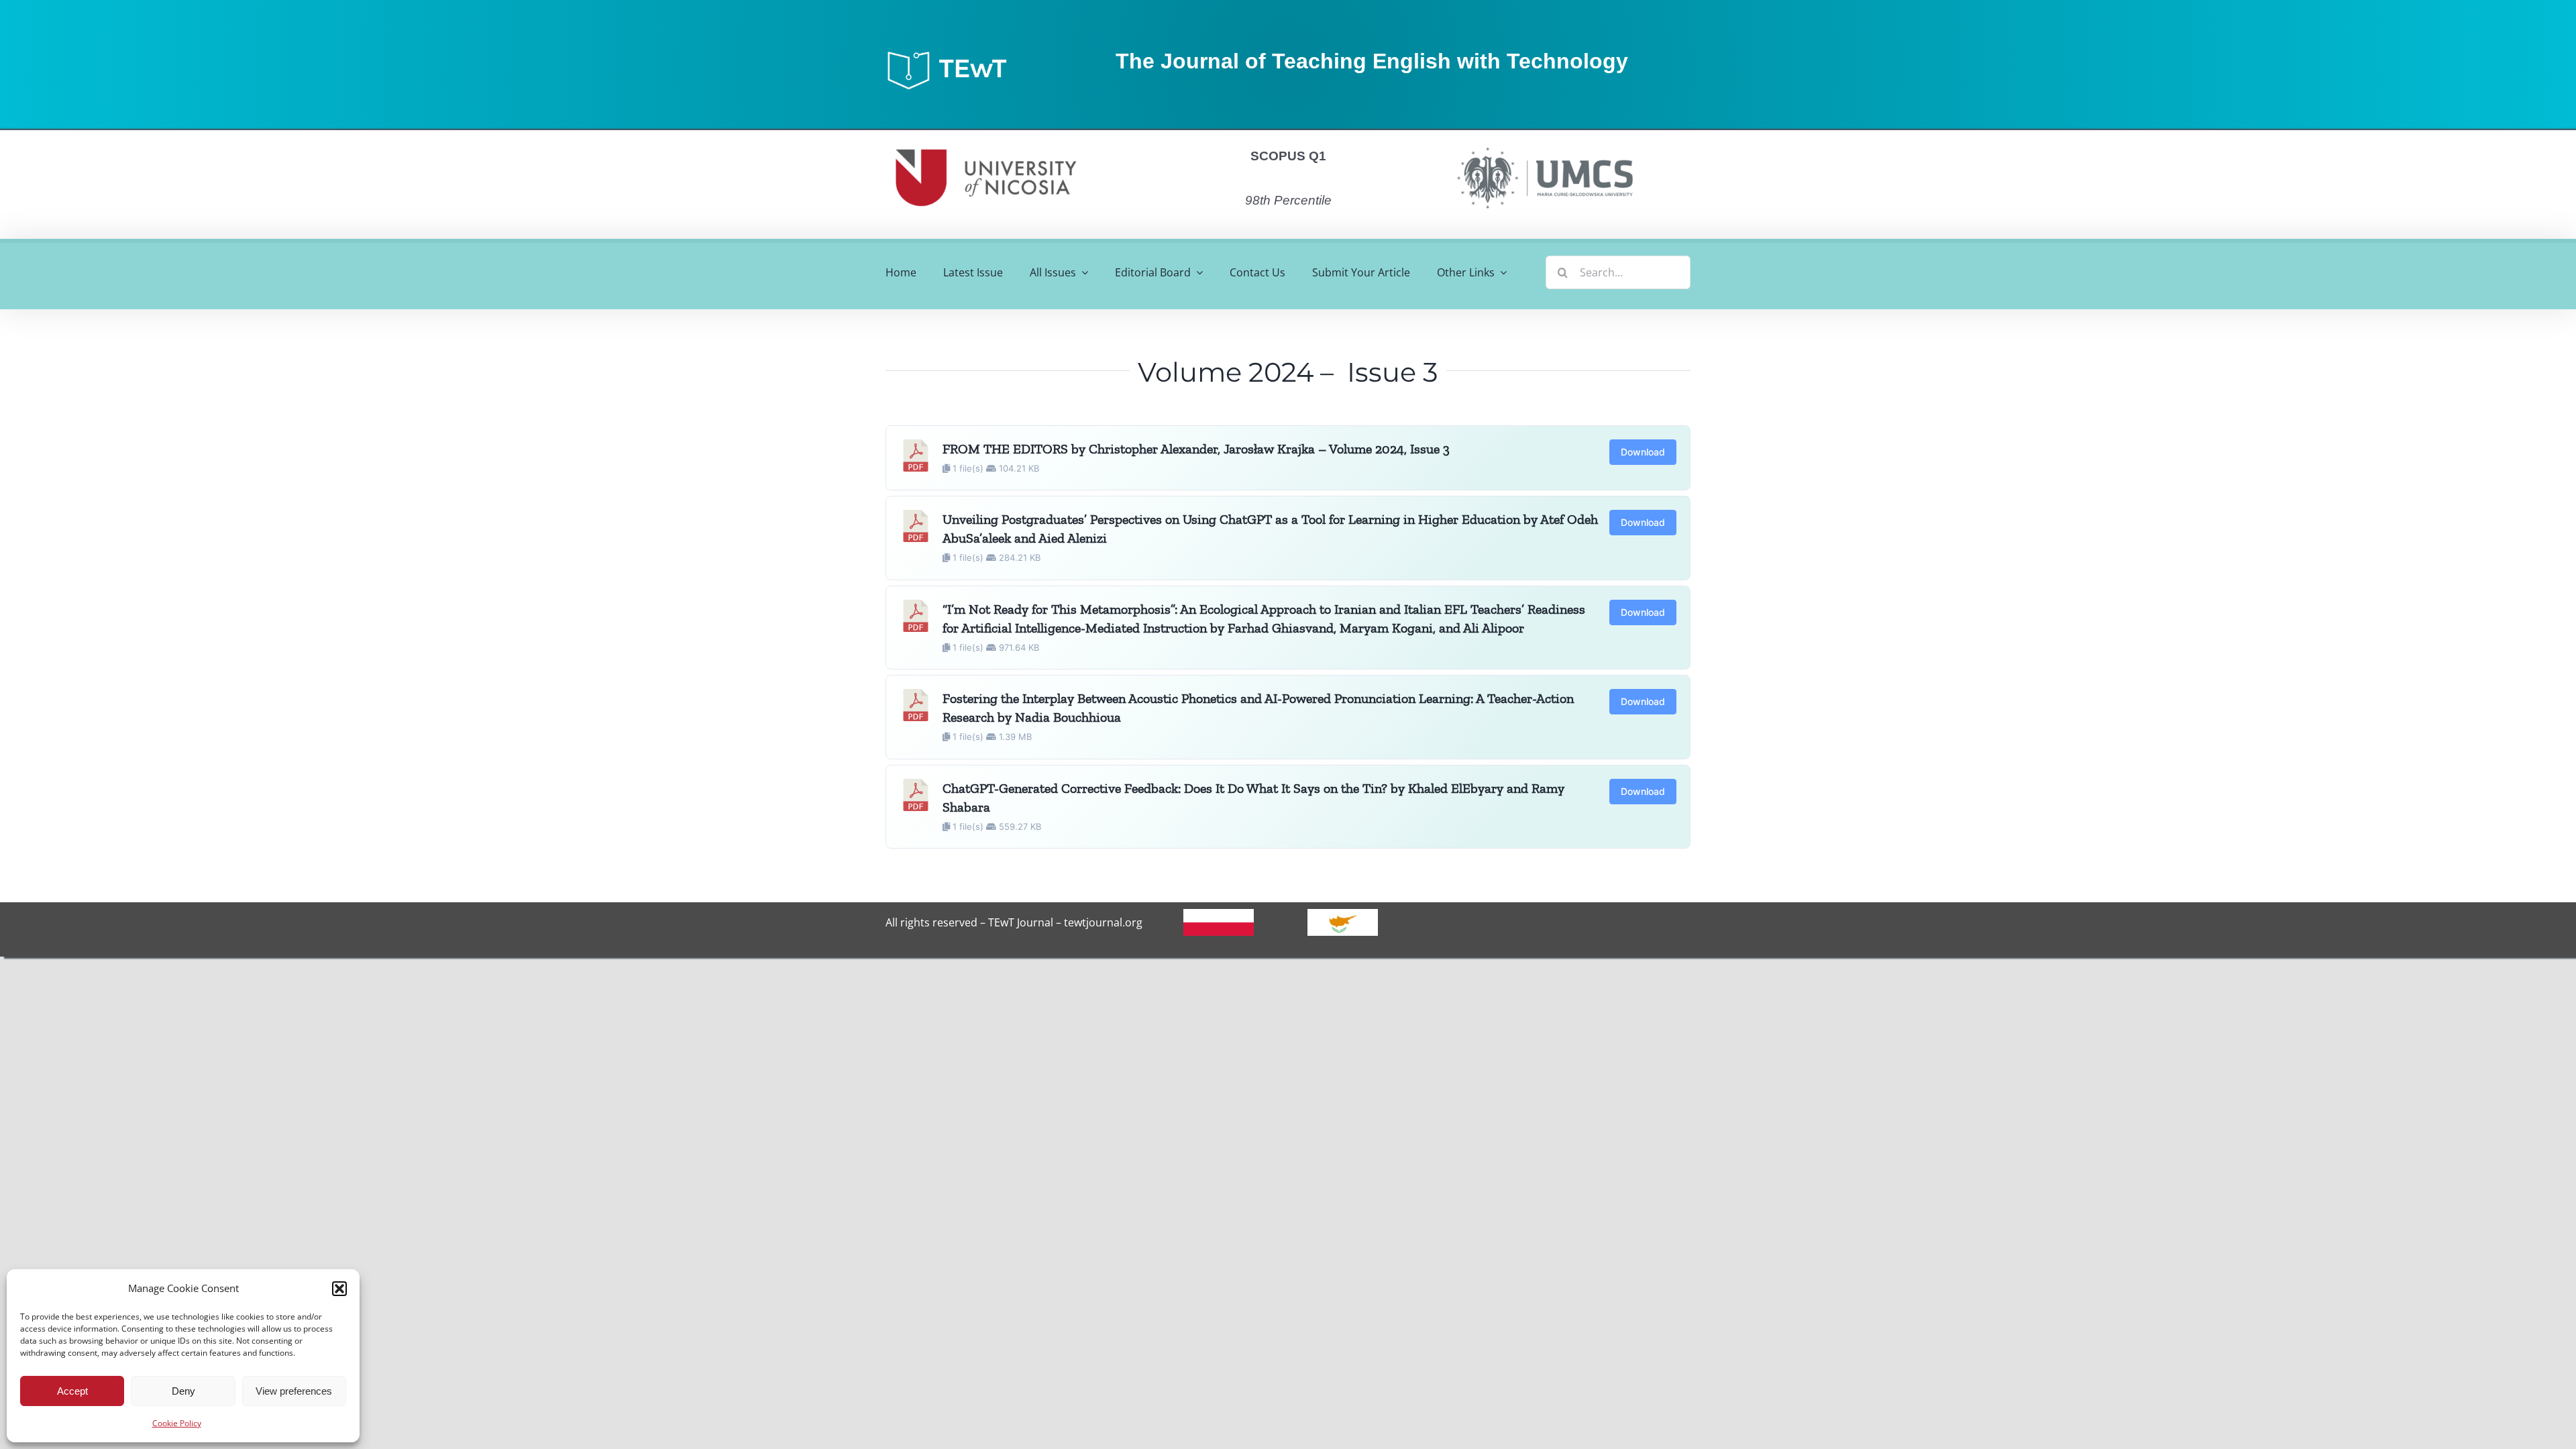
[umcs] (1544, 143)
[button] (339, 1289)
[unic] (986, 136)
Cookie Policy (177, 1423)
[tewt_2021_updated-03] (953, 54)
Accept (72, 1391)
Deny (183, 1391)
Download (1643, 452)
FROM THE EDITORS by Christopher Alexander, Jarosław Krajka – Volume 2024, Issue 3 (1196, 449)
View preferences (294, 1391)
